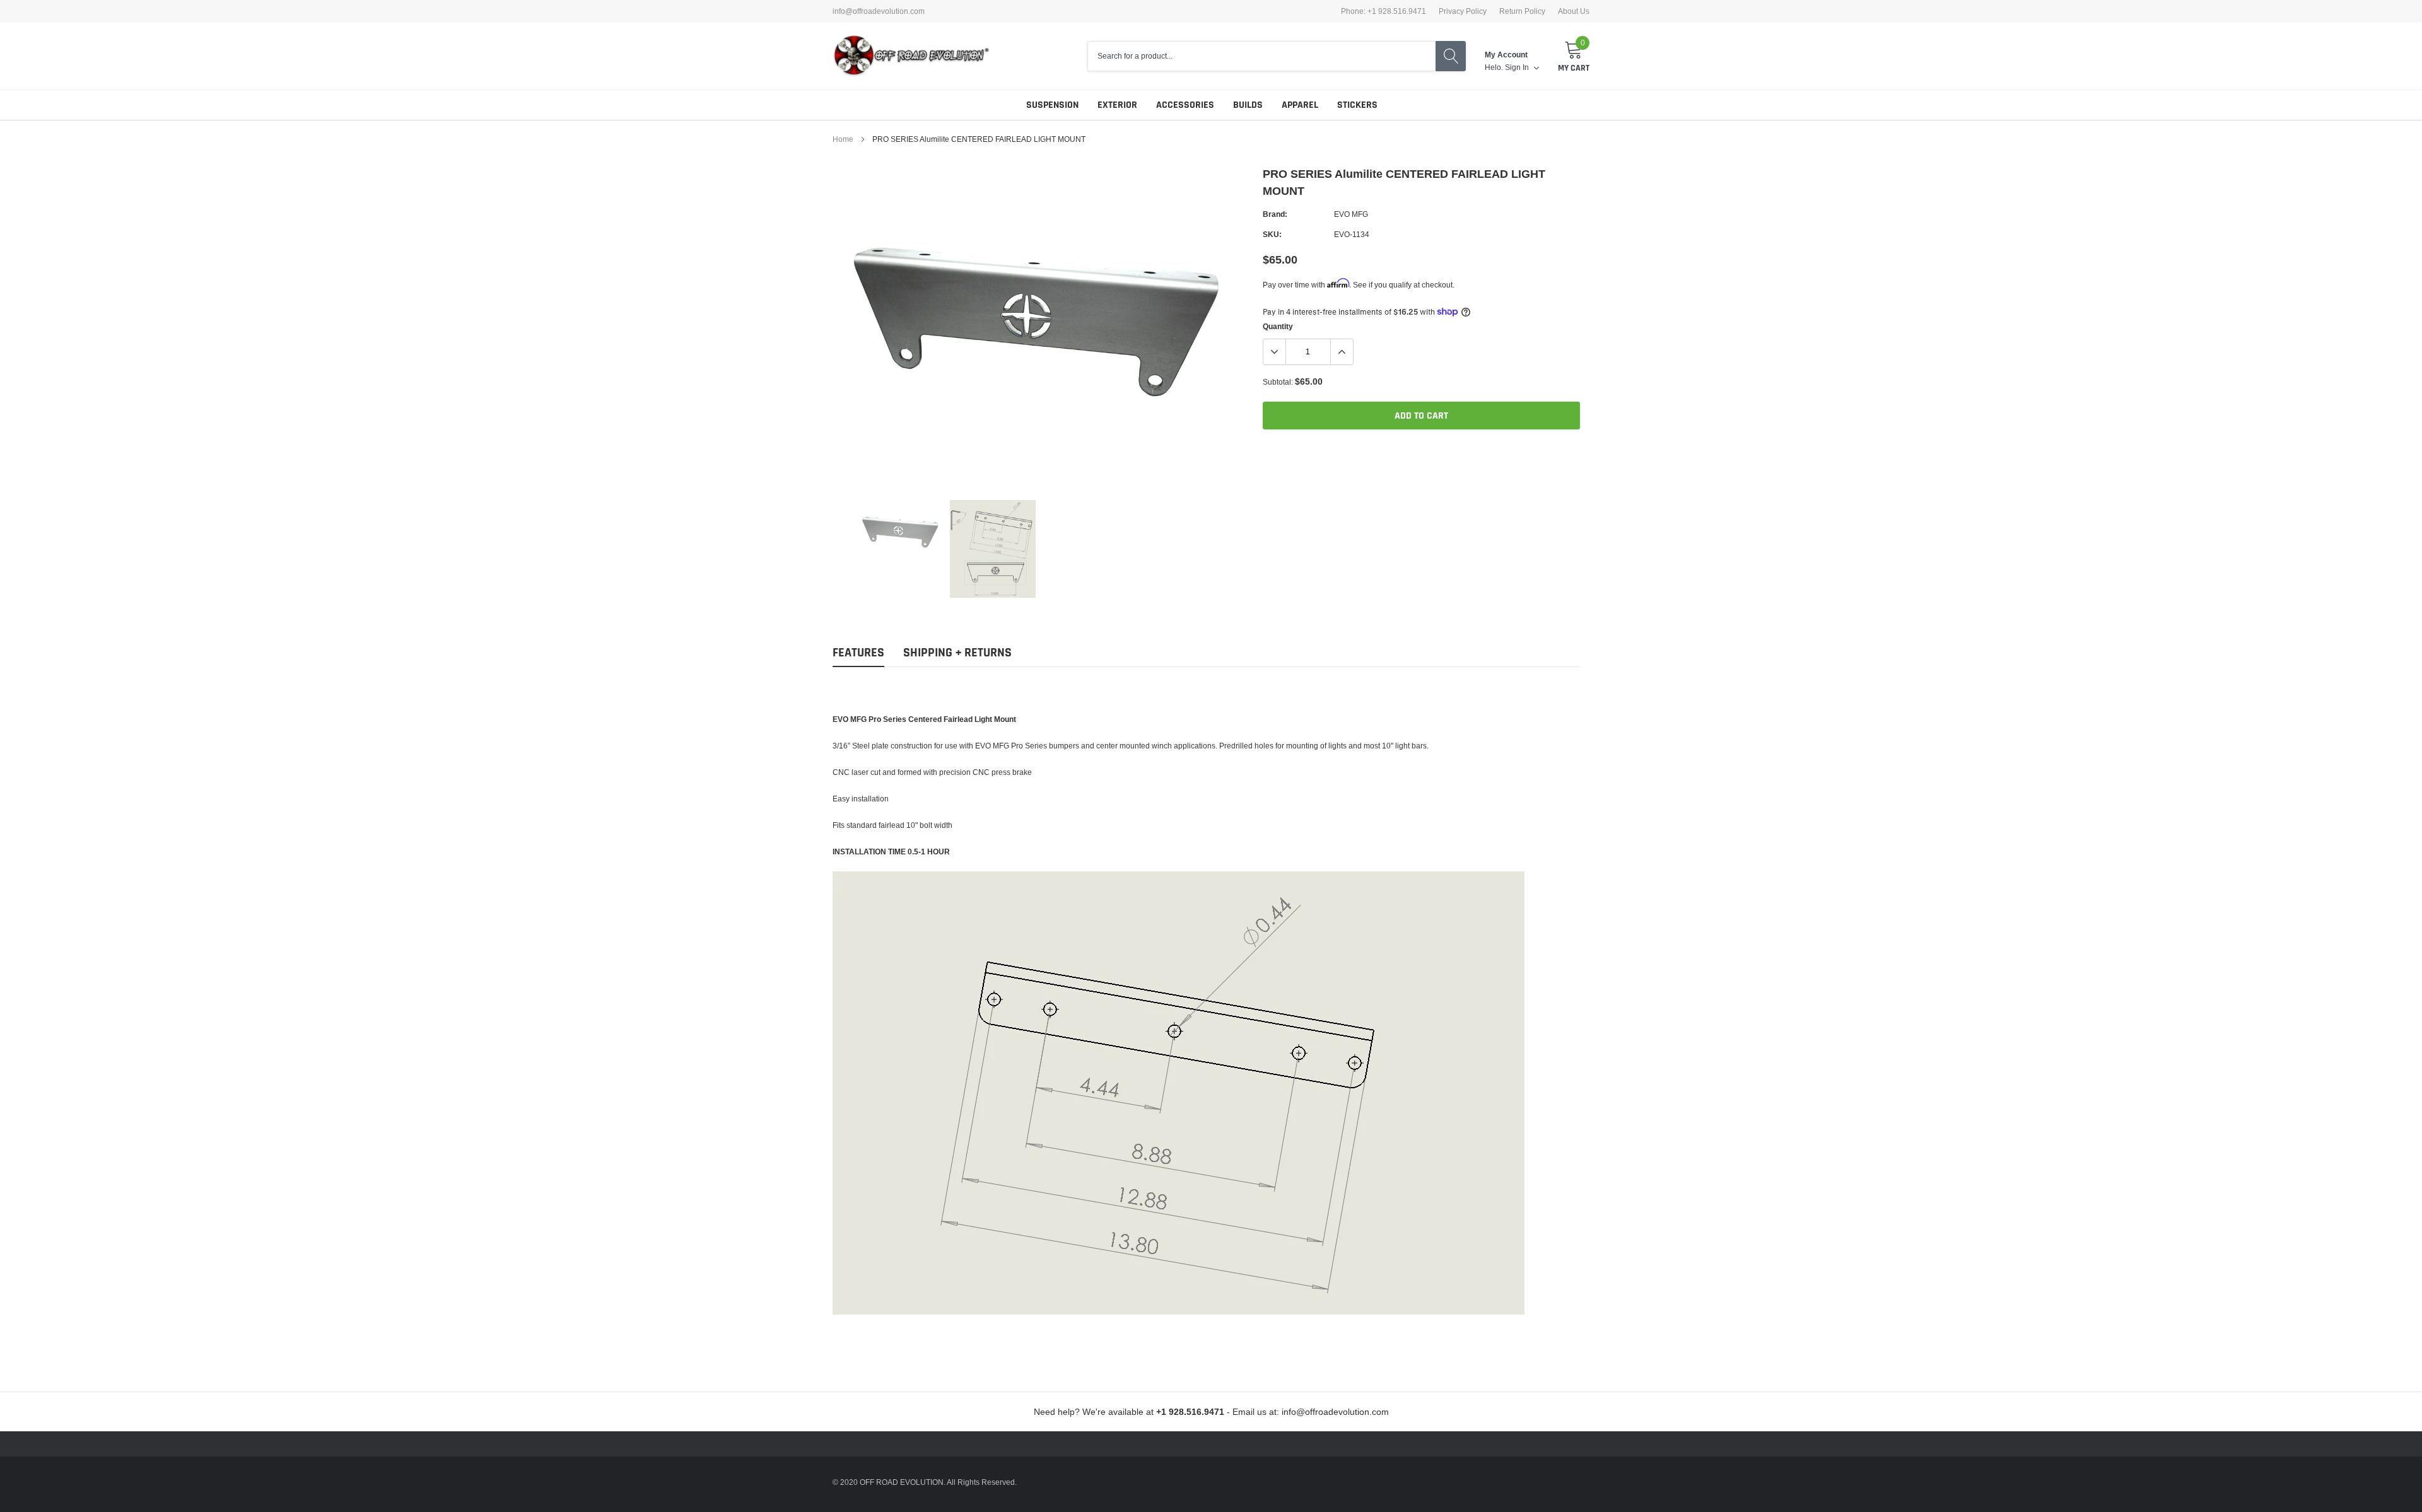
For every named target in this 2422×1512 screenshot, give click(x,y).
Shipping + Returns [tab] (957, 653)
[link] (901, 532)
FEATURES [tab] (858, 653)
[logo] (911, 56)
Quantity (1278, 326)
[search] (1451, 56)
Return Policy (1522, 11)
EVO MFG (1351, 214)
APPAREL (1300, 105)
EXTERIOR (1117, 105)
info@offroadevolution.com (879, 11)
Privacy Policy (1463, 11)
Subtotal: (1278, 382)
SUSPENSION (1052, 105)
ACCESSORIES (1185, 105)
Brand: (1275, 214)
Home (843, 139)
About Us (1574, 11)
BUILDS (1248, 105)
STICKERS (1357, 105)
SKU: (1272, 234)
